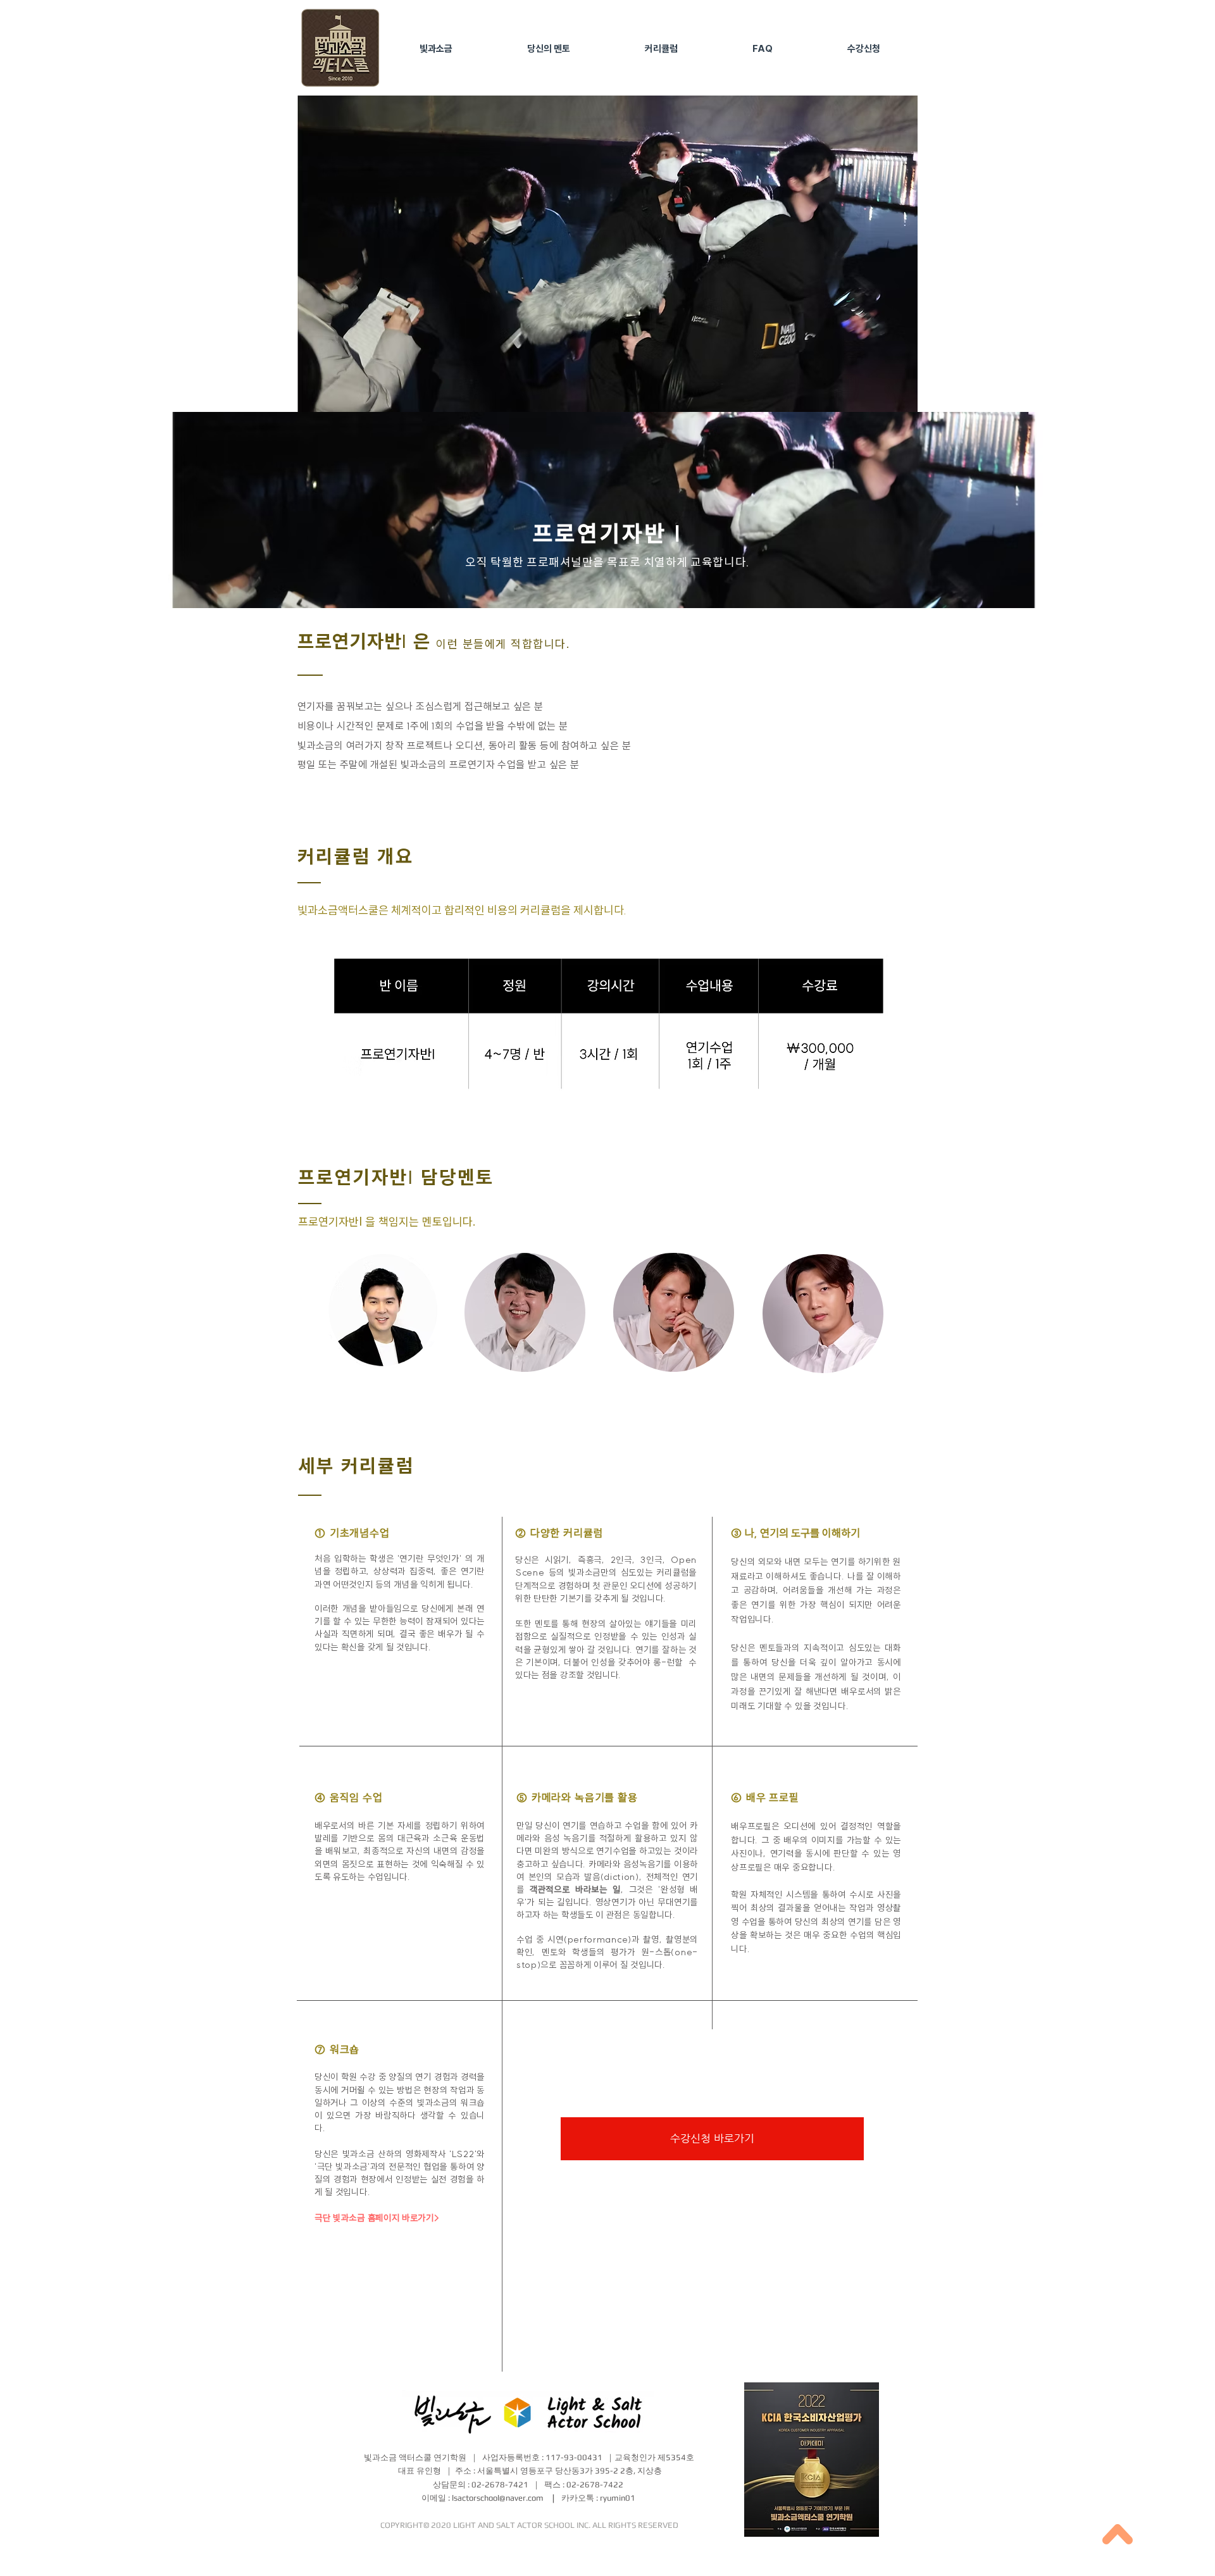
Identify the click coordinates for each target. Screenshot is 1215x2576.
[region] (387, 1322)
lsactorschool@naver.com (498, 2498)
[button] (436, 49)
